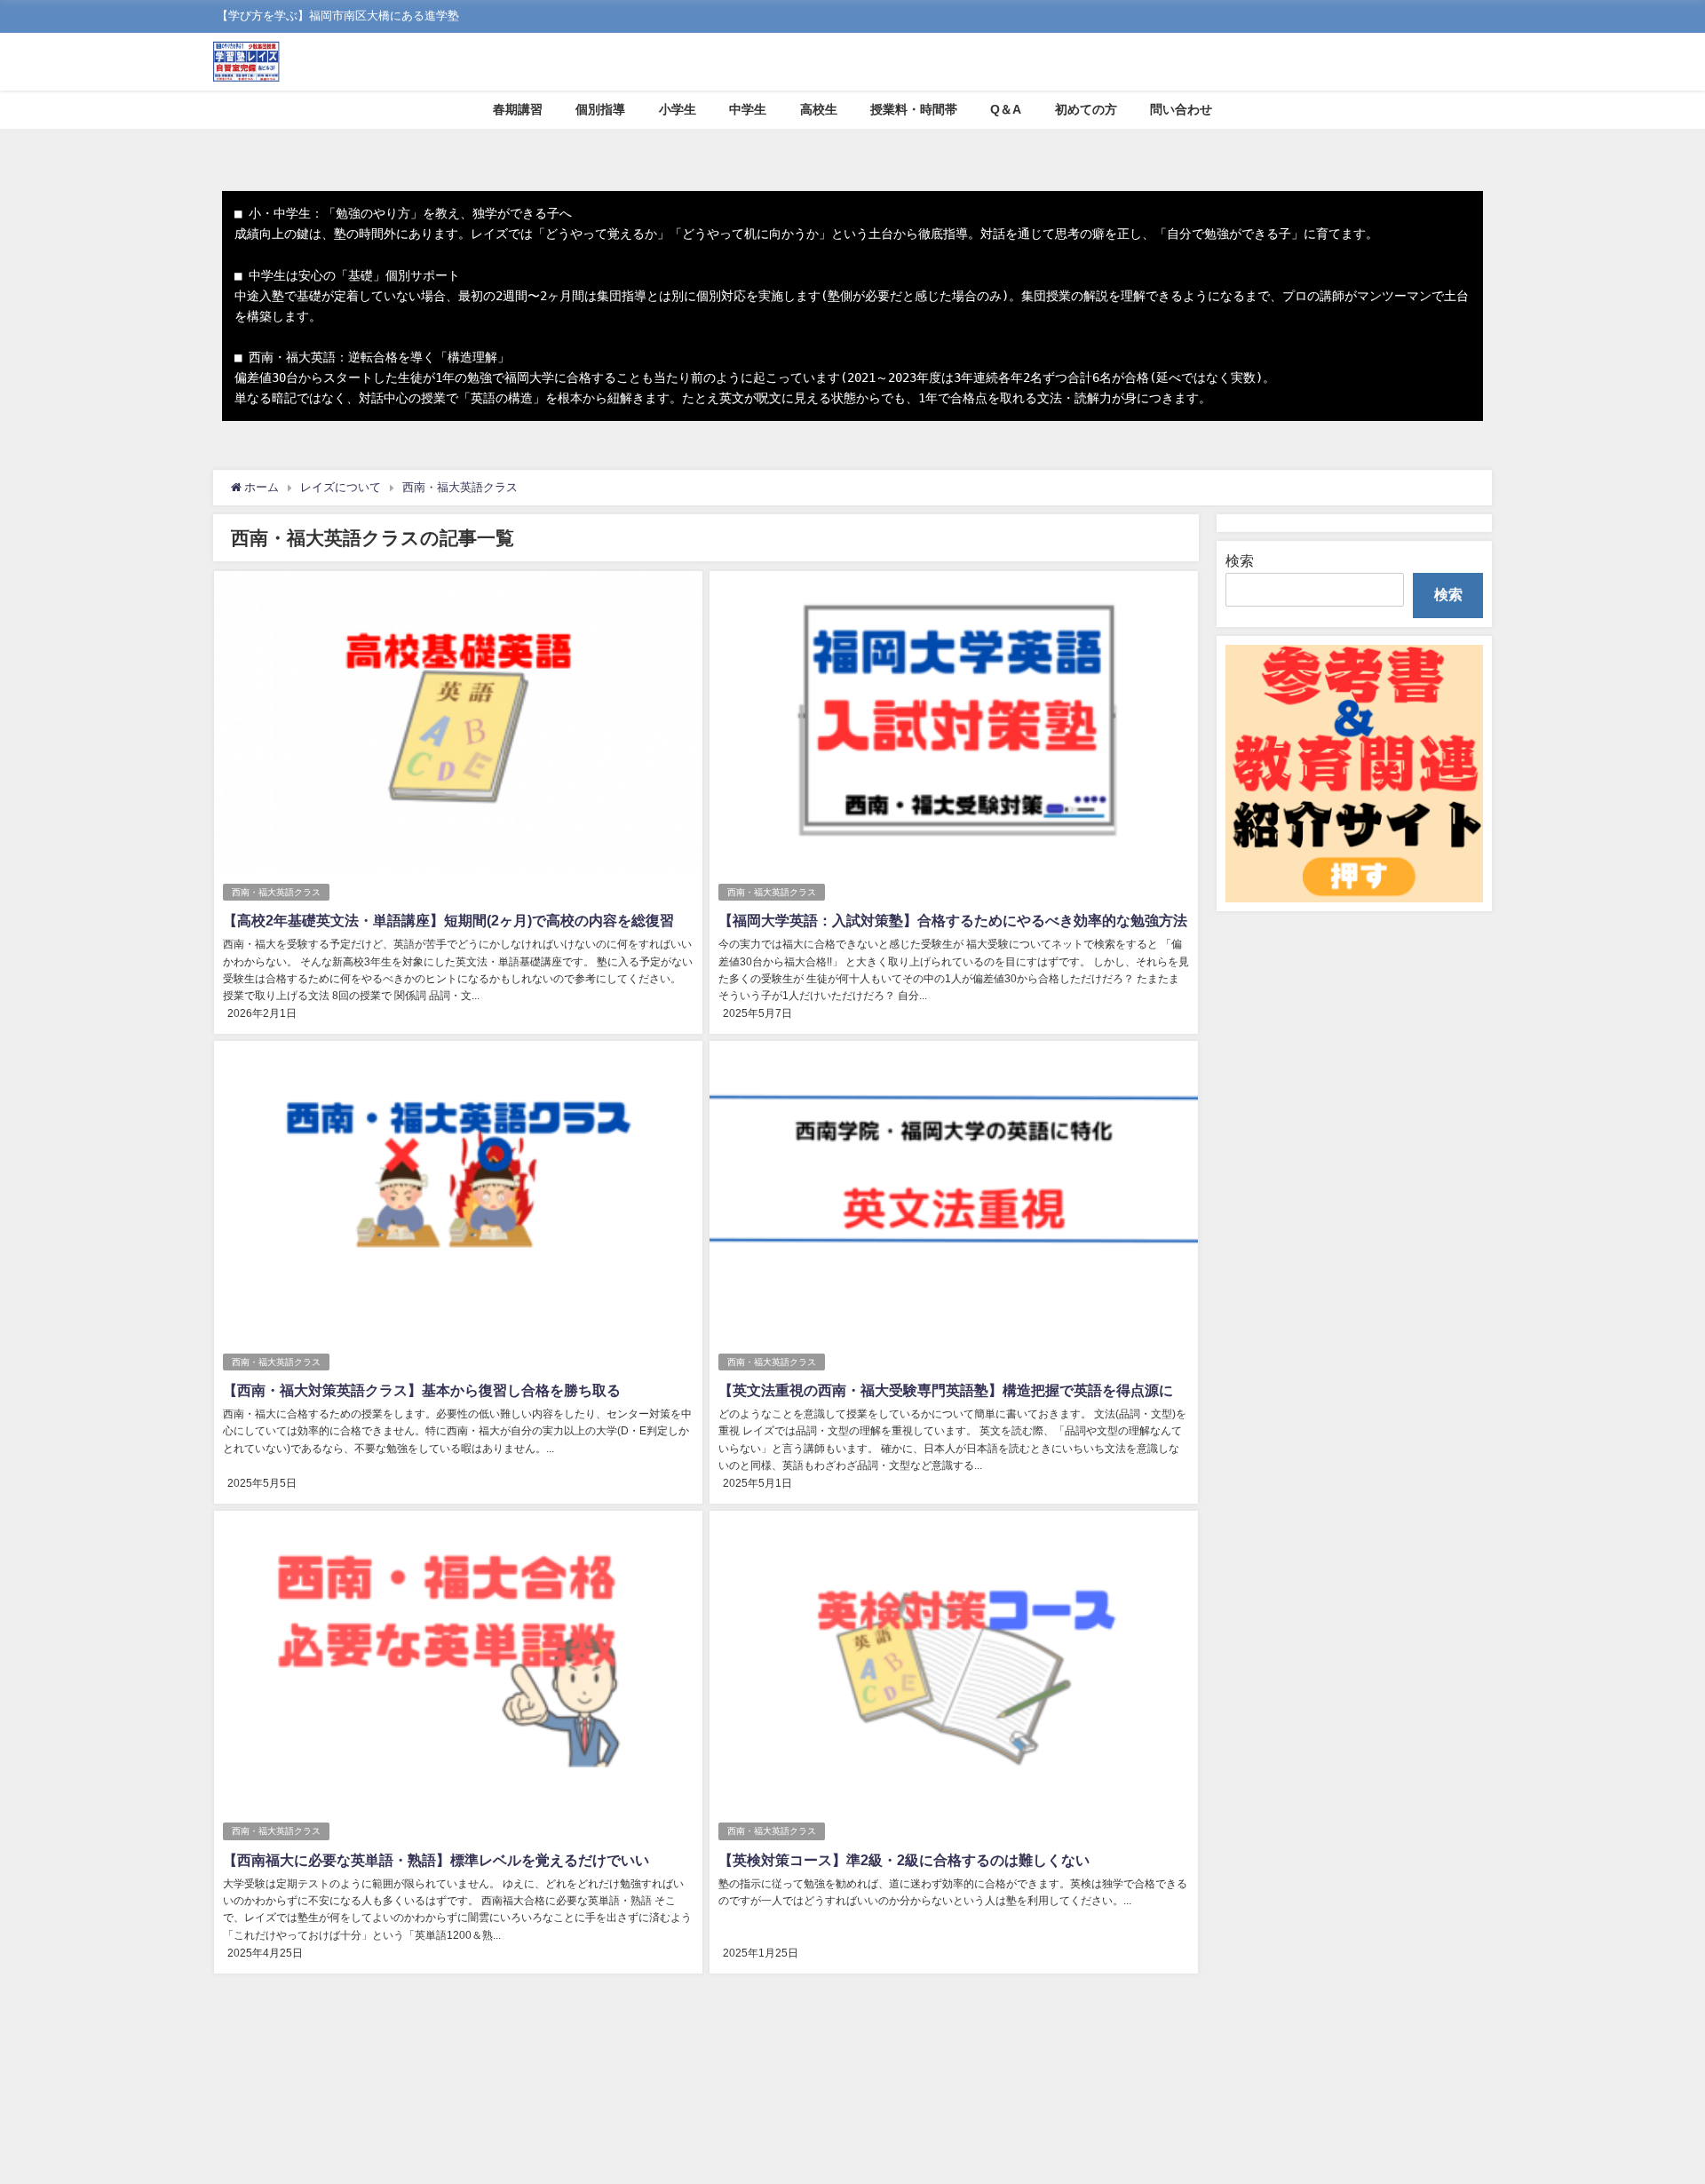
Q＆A (1006, 109)
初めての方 (1086, 109)
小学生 (678, 109)
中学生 (748, 109)
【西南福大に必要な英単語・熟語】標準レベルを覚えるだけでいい (436, 1860)
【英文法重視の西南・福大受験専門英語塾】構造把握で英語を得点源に (946, 1390)
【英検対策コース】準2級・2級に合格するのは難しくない (904, 1860)
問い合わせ (1181, 109)
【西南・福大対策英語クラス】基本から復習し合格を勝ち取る (422, 1390)
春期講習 (518, 109)
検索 (1240, 560)
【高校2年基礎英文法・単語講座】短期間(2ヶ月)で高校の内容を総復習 (448, 920)
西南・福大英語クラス (276, 892)
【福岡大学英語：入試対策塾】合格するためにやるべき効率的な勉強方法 (953, 920)
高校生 (819, 109)
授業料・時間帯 (914, 109)
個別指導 (600, 109)
